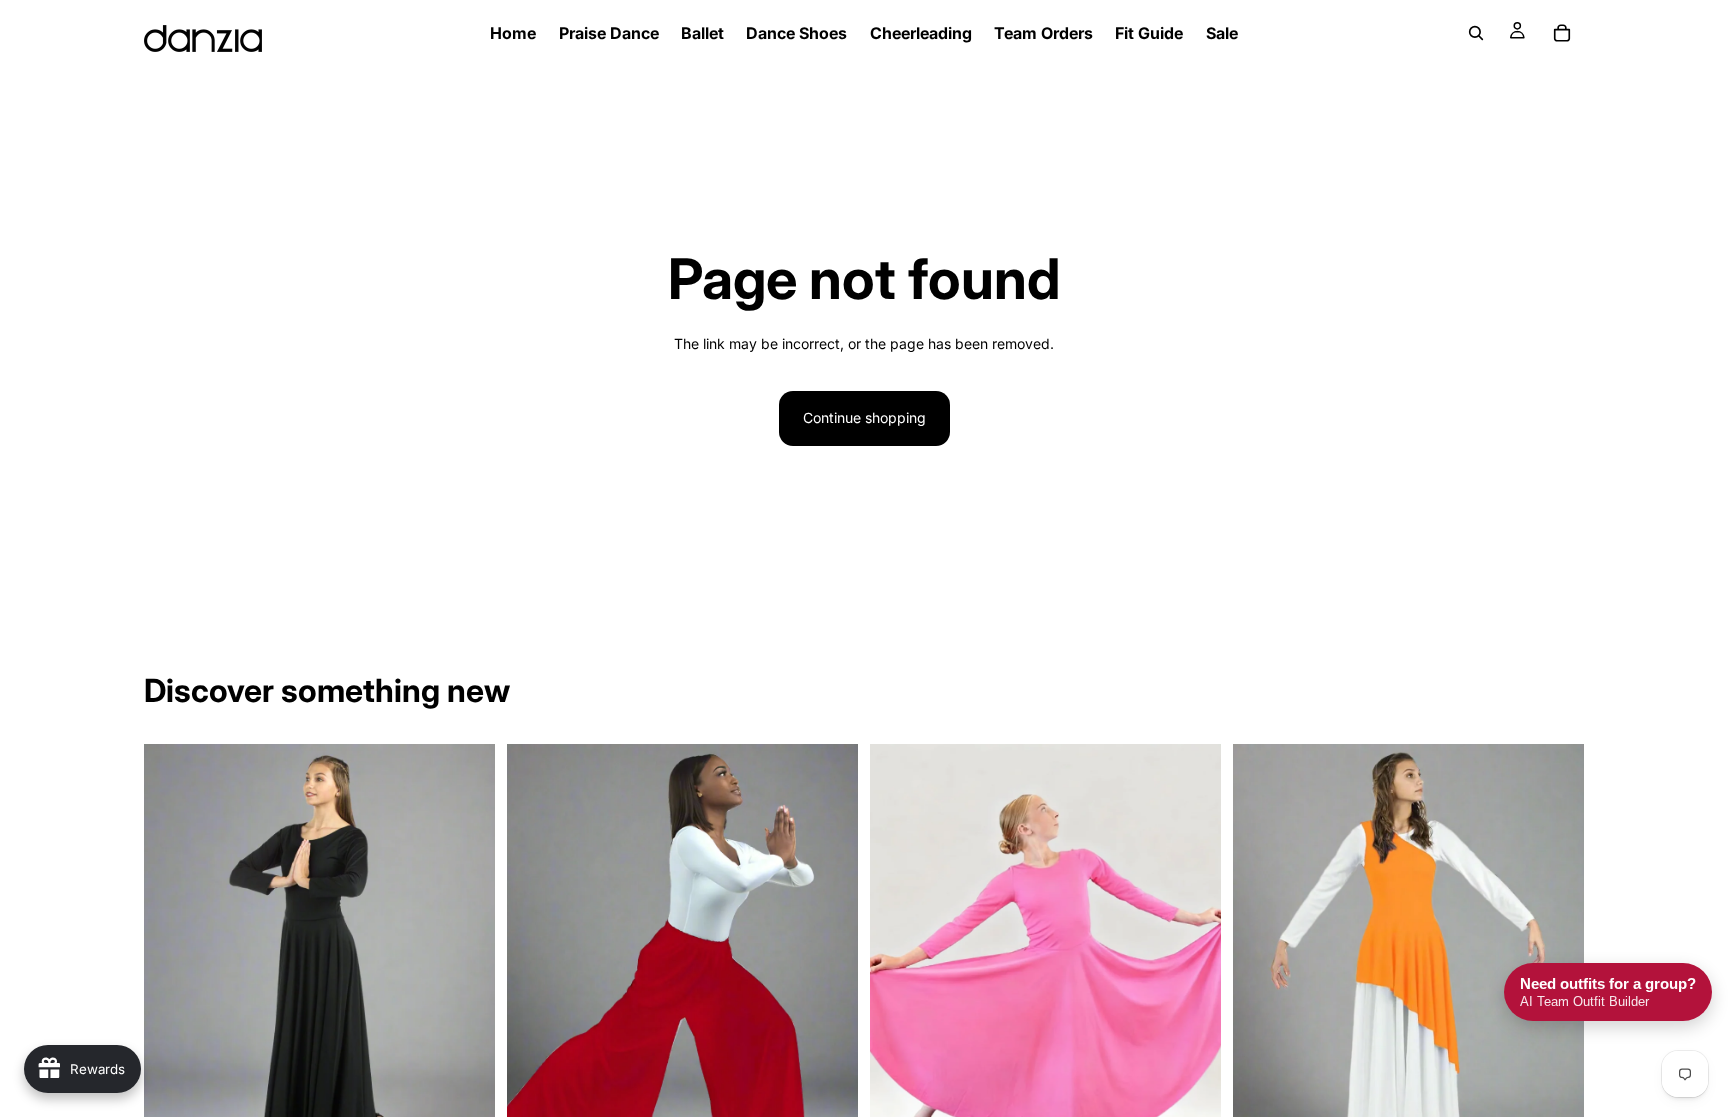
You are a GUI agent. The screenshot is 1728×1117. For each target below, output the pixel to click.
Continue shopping (864, 417)
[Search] (1476, 33)
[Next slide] (465, 963)
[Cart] (1562, 33)
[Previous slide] (174, 963)
